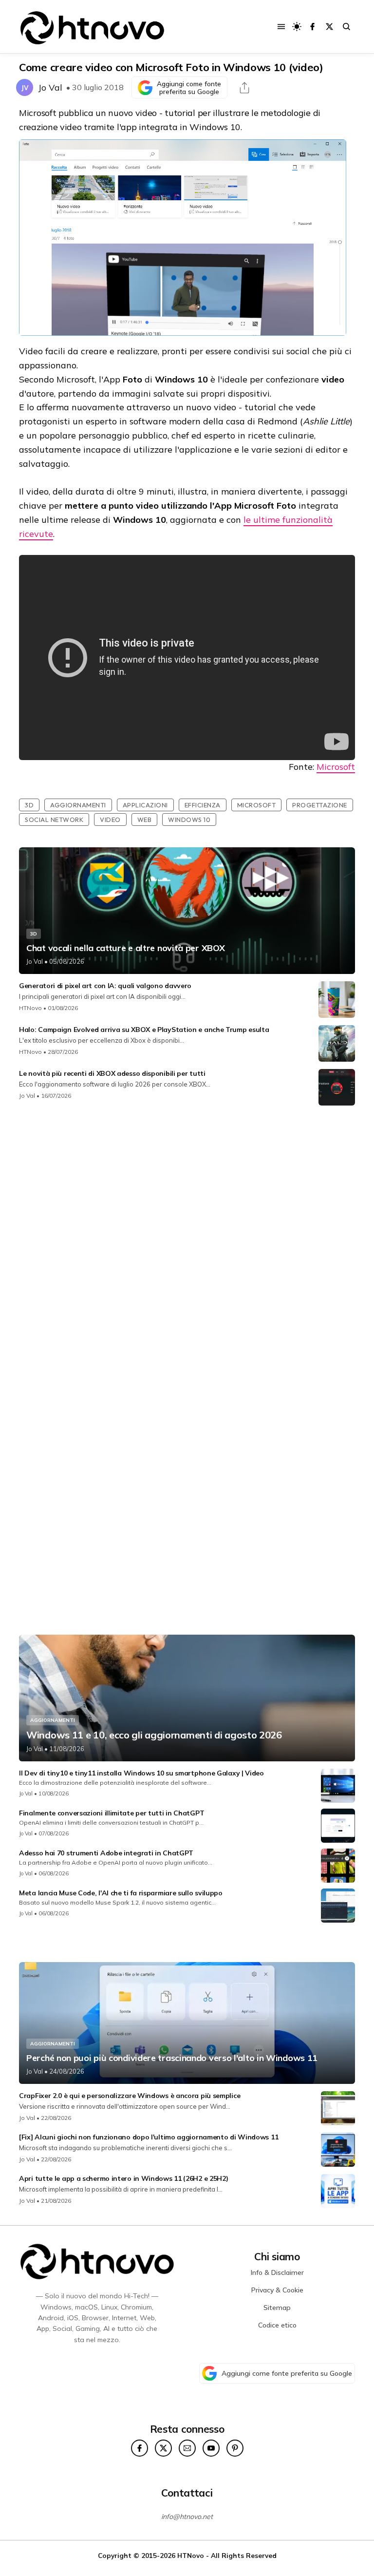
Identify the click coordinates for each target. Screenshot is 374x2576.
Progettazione (320, 805)
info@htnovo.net (187, 2517)
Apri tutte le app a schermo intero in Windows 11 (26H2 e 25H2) (123, 2178)
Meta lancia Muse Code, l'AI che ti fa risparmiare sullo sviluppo (121, 1893)
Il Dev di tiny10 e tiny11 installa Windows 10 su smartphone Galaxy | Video (141, 1773)
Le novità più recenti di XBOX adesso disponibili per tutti (112, 1073)
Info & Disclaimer (277, 2272)
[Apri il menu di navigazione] (281, 27)
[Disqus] (187, 1242)
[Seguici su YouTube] (211, 2448)
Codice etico (277, 2325)
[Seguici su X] (329, 27)
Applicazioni (145, 805)
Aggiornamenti (78, 805)
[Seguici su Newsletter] (187, 2448)
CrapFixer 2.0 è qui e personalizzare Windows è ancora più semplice (130, 2096)
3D (29, 805)
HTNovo (30, 1008)
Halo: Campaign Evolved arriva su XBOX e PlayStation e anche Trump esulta (144, 1030)
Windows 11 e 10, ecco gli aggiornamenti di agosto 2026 (154, 1735)
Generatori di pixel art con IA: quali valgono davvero (105, 986)
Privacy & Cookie (277, 2290)
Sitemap (277, 2308)
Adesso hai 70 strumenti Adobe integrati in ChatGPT (106, 1853)
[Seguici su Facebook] (312, 27)
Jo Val (50, 87)
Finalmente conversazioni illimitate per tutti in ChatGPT (112, 1813)
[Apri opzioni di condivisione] (244, 88)
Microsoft (336, 767)
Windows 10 (189, 820)
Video (110, 820)
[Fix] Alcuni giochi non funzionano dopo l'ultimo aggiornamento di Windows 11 (149, 2137)
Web (145, 820)
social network (54, 820)
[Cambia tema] (297, 27)
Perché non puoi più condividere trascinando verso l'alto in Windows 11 (172, 2058)
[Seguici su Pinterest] (235, 2448)
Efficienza (203, 805)
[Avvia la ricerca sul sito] (346, 27)
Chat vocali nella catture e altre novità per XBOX (125, 948)
